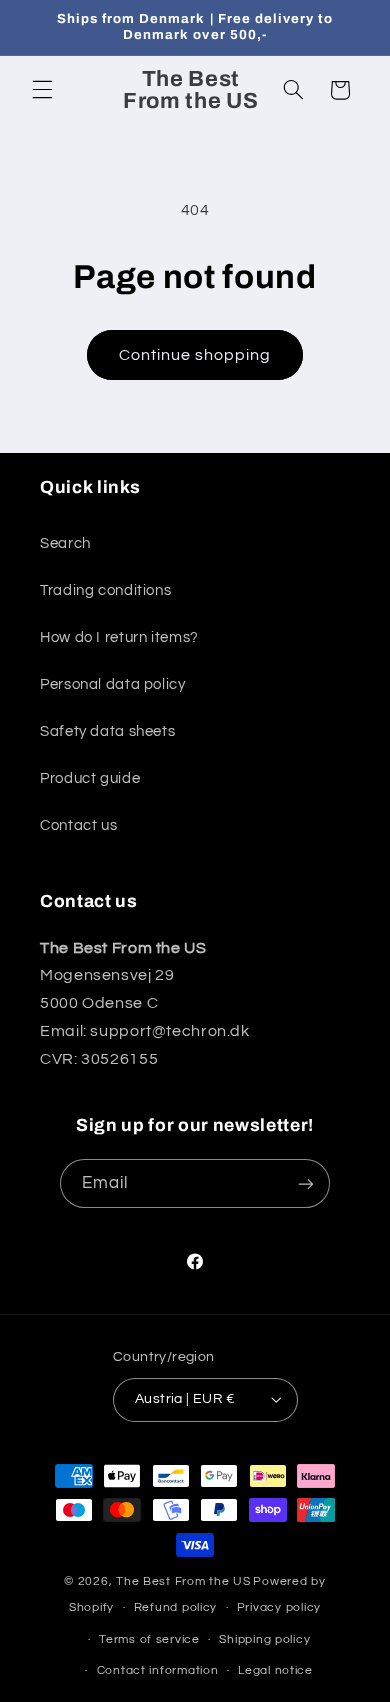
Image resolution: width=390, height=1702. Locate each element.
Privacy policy (279, 1607)
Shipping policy (264, 1639)
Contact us (78, 825)
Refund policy (176, 1607)
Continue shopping (195, 355)
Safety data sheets (107, 731)
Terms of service (149, 1639)
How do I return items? (119, 637)
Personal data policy (113, 684)
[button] (42, 90)
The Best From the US (183, 1581)
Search (65, 543)
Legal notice (275, 1670)
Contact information (158, 1670)
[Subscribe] (306, 1183)
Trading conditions (105, 590)
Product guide (90, 778)
